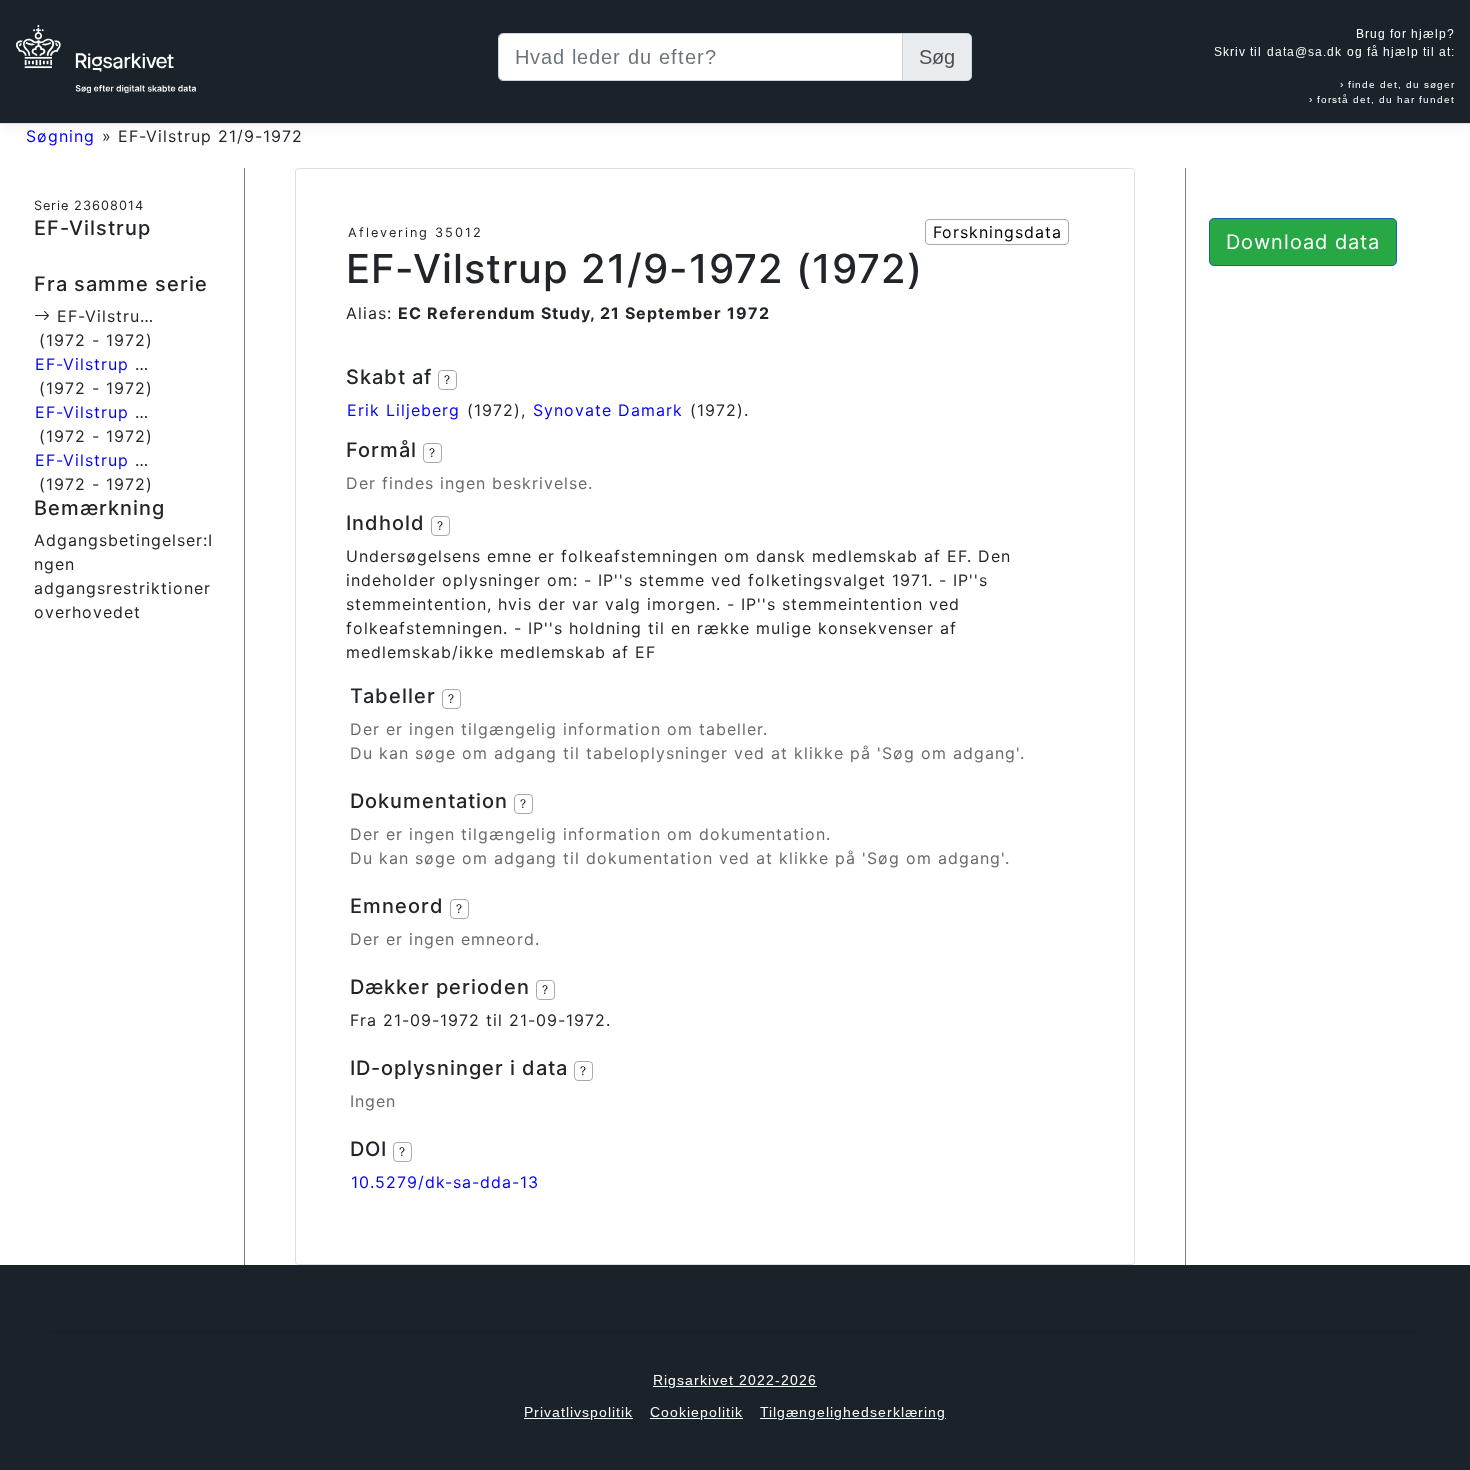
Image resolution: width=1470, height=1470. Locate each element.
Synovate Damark (608, 410)
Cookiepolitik (696, 1412)
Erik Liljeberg (403, 410)
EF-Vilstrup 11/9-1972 (126, 364)
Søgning (60, 136)
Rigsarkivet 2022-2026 (735, 1380)
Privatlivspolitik (578, 1412)
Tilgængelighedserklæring (853, 1412)
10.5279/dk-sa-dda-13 (445, 1182)
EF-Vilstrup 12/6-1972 (127, 412)
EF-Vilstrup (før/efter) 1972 (151, 460)
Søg (937, 57)
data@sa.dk (1304, 52)
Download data (1303, 242)
